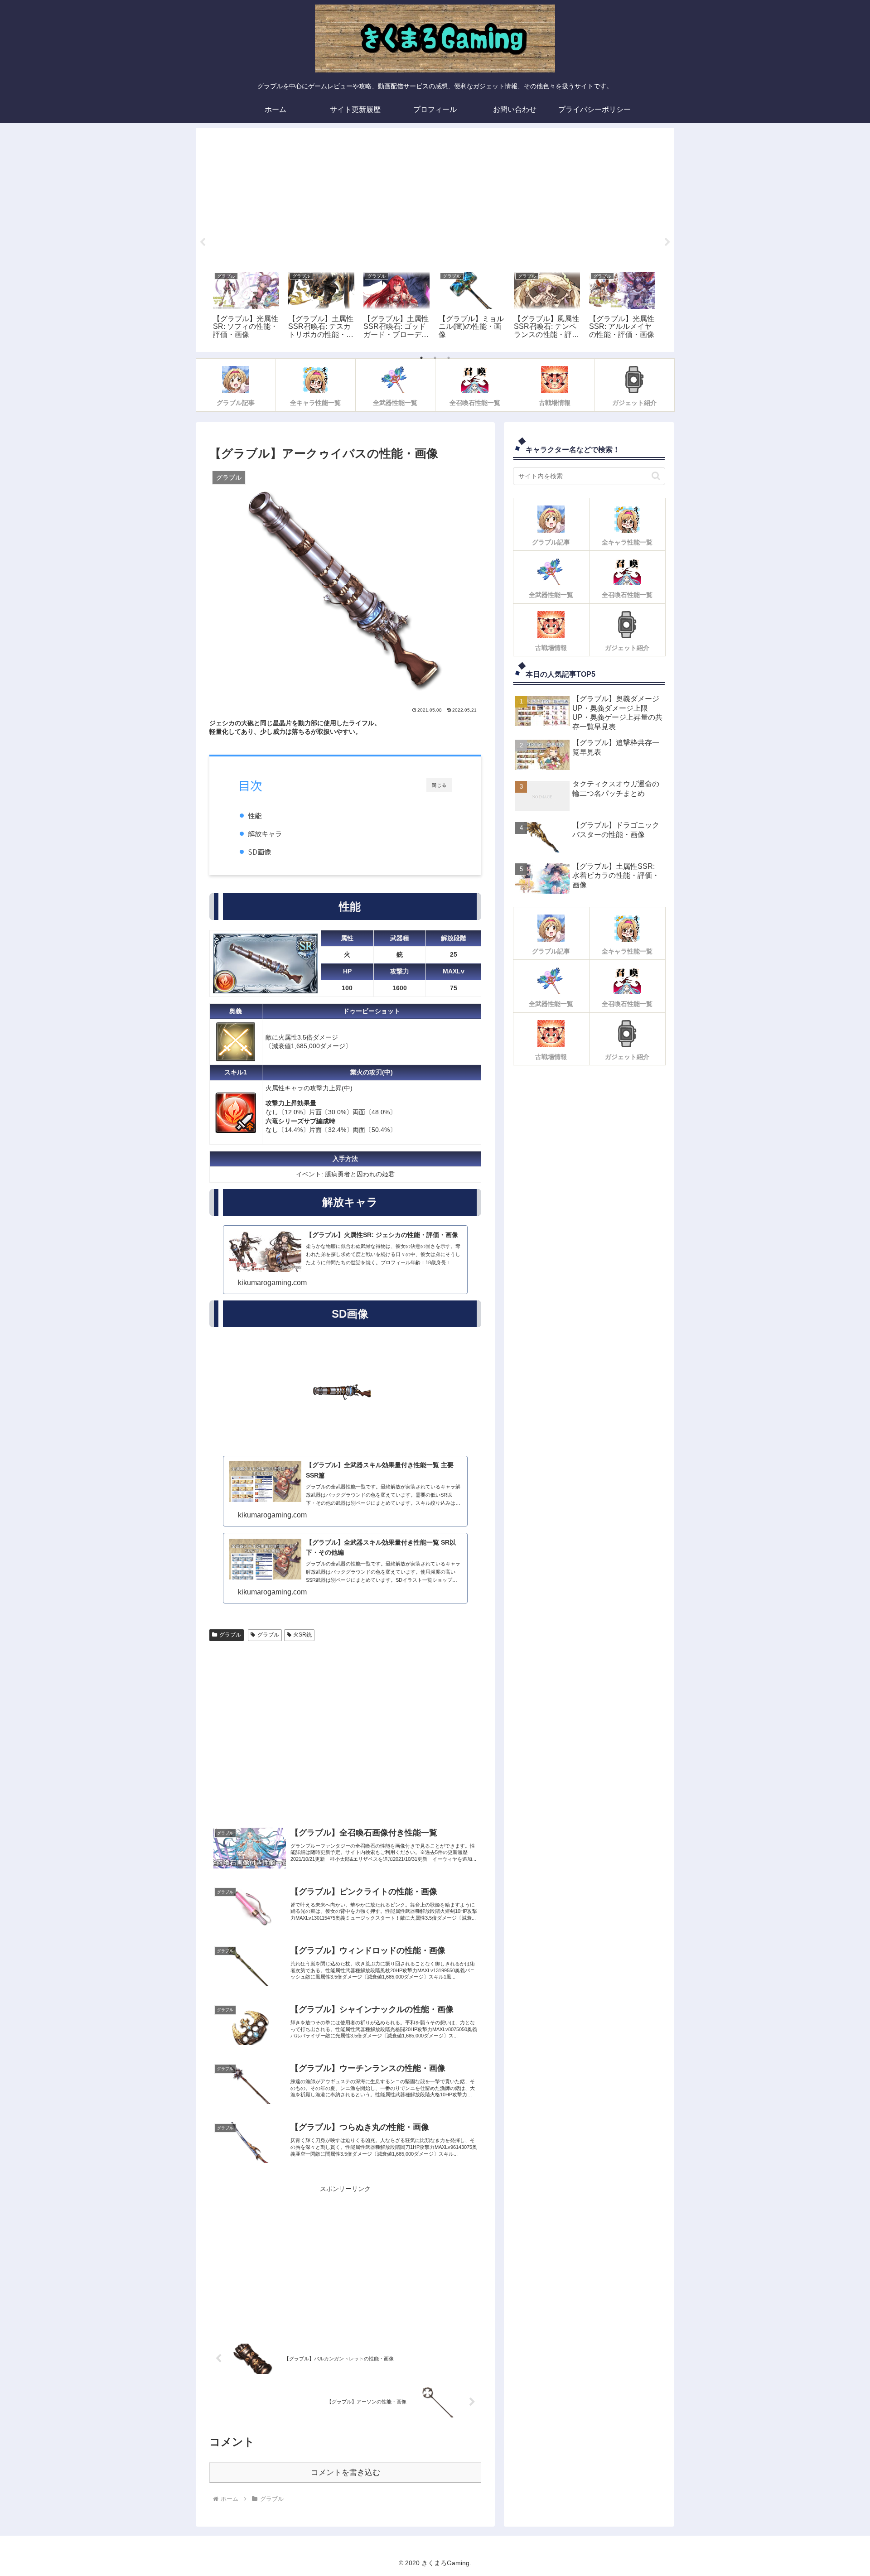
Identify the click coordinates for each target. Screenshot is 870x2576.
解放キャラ (265, 833)
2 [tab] (435, 358)
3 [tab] (449, 358)
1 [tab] (421, 358)
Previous (203, 242)
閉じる (439, 785)
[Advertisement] (435, 197)
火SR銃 (302, 1635)
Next (667, 242)
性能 (255, 815)
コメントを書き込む (346, 2472)
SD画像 (259, 852)
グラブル (230, 1635)
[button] (656, 476)
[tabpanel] (246, 306)
